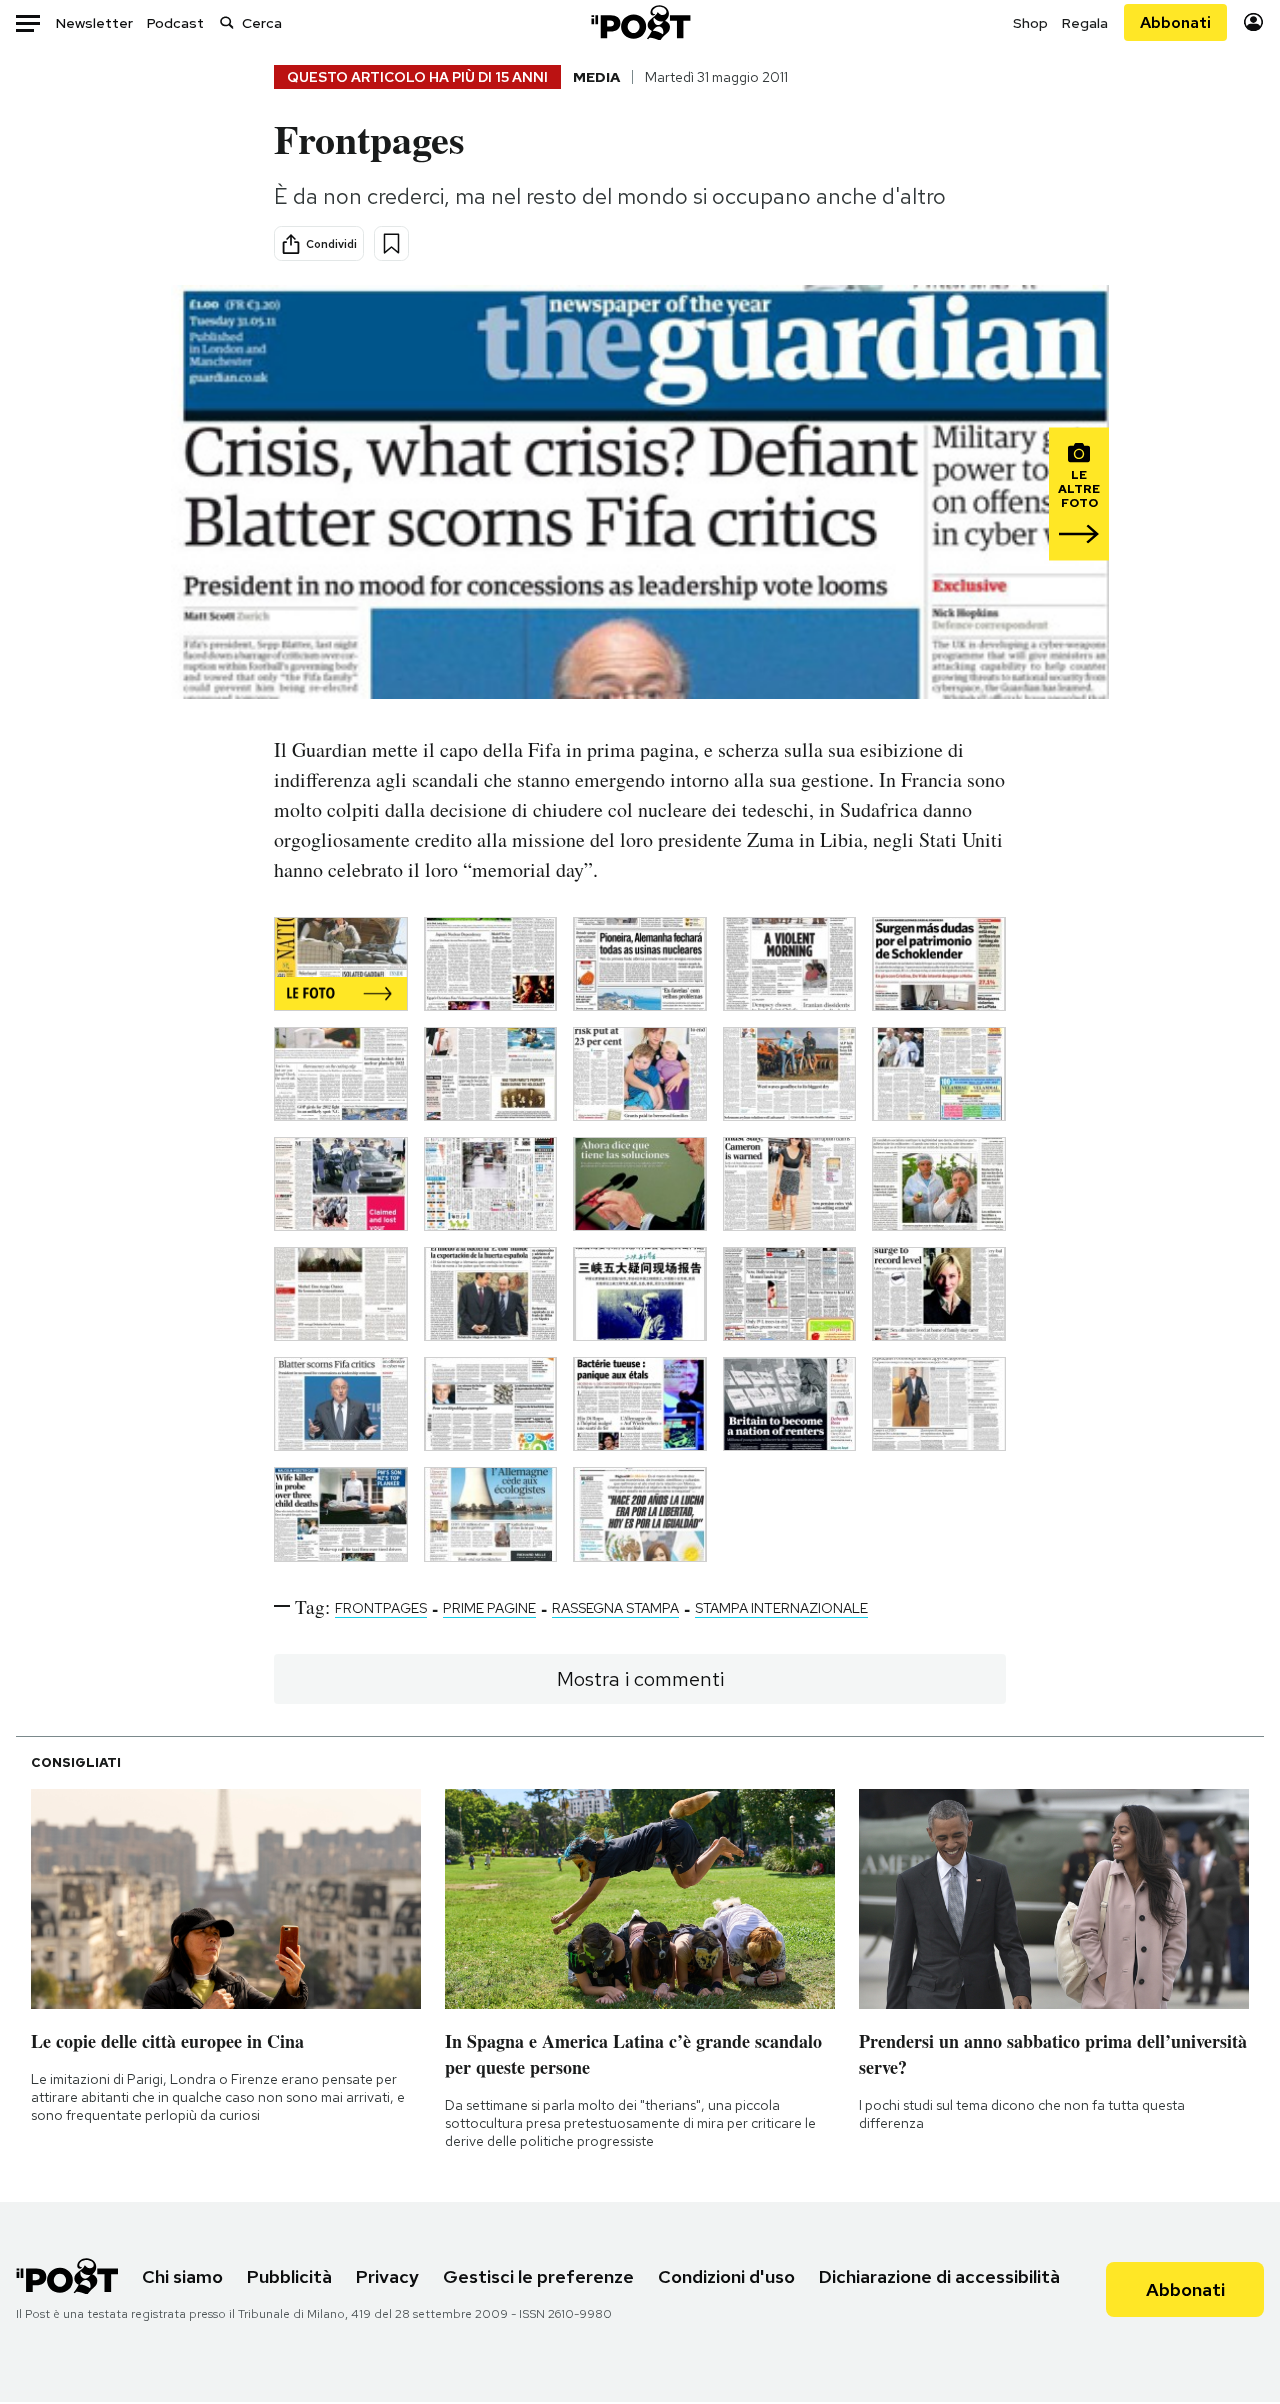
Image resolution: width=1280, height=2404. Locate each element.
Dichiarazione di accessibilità (939, 2276)
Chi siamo (182, 2276)
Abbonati (1175, 22)
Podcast (175, 23)
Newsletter (94, 23)
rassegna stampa (615, 1608)
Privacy (387, 2276)
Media (596, 77)
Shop (1030, 23)
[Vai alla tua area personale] (1253, 22)
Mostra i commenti (640, 1679)
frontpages (381, 1608)
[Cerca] (227, 22)
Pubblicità (289, 2276)
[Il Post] (640, 22)
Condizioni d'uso (726, 2276)
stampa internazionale (781, 1608)
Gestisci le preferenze (538, 2276)
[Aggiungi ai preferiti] (391, 243)
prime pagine (489, 1608)
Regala (1085, 23)
